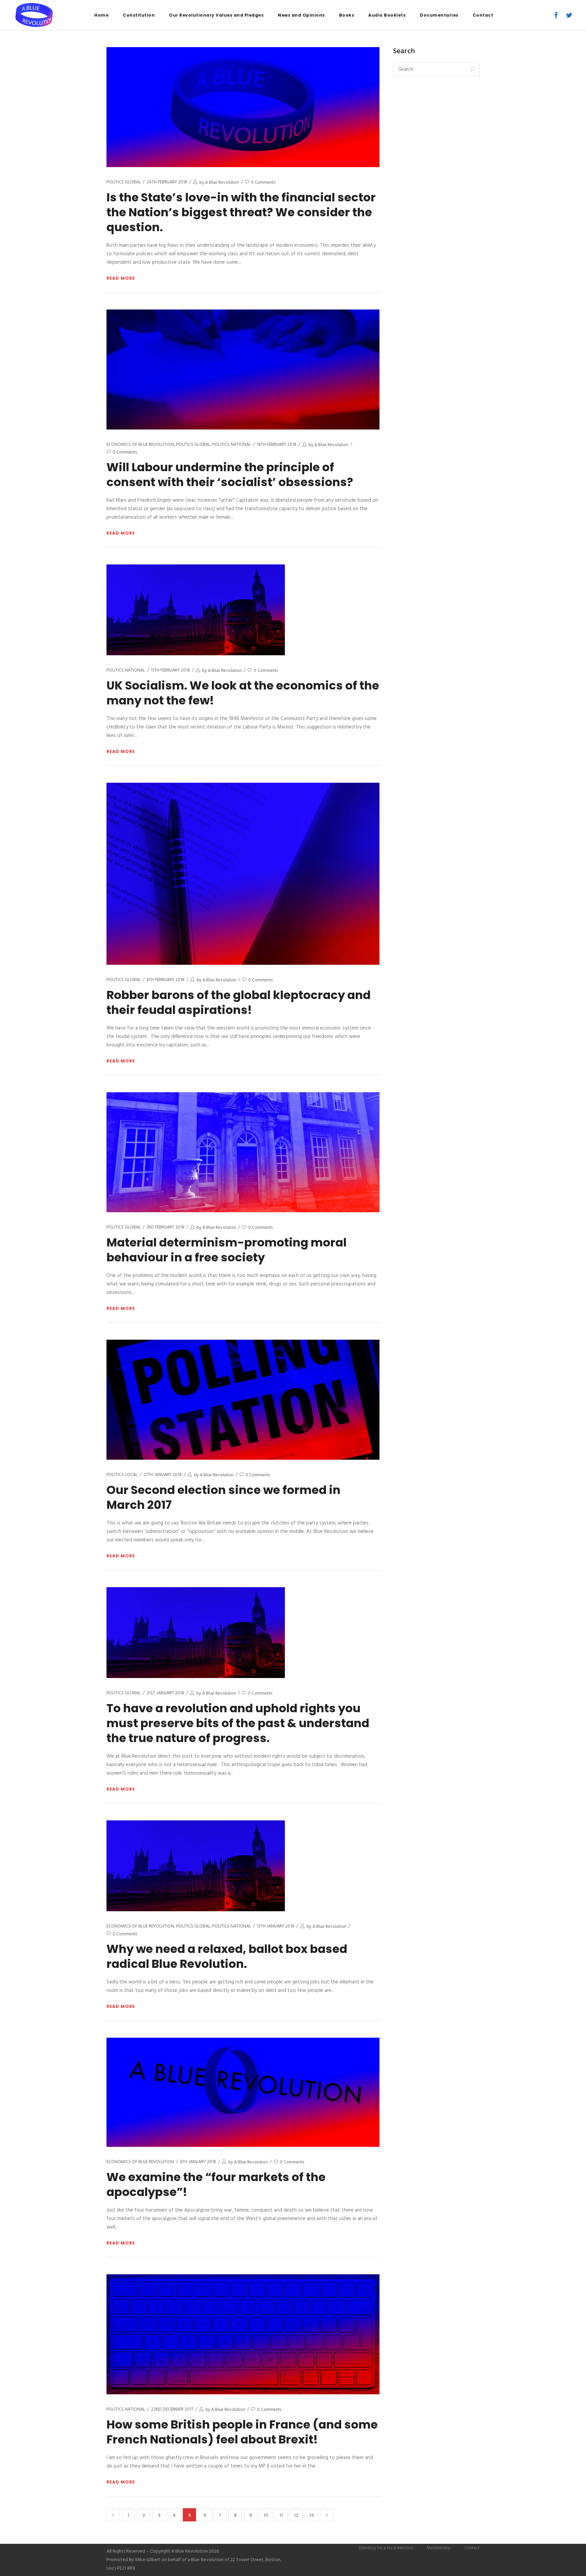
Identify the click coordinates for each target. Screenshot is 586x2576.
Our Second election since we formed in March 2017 (223, 1497)
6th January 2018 (198, 2162)
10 (266, 2515)
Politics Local (122, 1475)
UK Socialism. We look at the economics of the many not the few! (243, 693)
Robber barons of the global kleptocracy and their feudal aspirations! (239, 1002)
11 (281, 2515)
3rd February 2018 (165, 1227)
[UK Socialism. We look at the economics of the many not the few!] (196, 610)
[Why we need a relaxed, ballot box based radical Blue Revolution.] (196, 1866)
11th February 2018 (170, 670)
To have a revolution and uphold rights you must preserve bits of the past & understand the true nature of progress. (238, 1723)
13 (311, 2515)
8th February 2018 (165, 980)
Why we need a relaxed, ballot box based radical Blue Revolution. (227, 1956)
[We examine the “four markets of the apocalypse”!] (243, 2092)
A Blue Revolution (222, 183)
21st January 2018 (165, 1693)
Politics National (232, 445)
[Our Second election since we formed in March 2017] (243, 1400)
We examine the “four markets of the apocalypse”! (216, 2184)
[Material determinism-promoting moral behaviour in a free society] (243, 1152)
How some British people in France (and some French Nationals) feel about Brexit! (242, 2432)
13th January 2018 (276, 1926)
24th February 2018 (167, 182)
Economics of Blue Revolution (140, 445)
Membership (439, 2548)
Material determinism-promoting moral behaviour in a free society (227, 1250)
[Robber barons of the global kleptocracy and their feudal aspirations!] (243, 874)
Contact (472, 2548)
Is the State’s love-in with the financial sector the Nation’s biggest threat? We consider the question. (241, 212)
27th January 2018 (163, 1475)
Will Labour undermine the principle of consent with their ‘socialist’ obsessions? (230, 475)
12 (296, 2515)
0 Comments (263, 183)
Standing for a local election (386, 2548)
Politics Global (124, 182)
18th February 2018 (277, 445)
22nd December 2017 (172, 2409)
